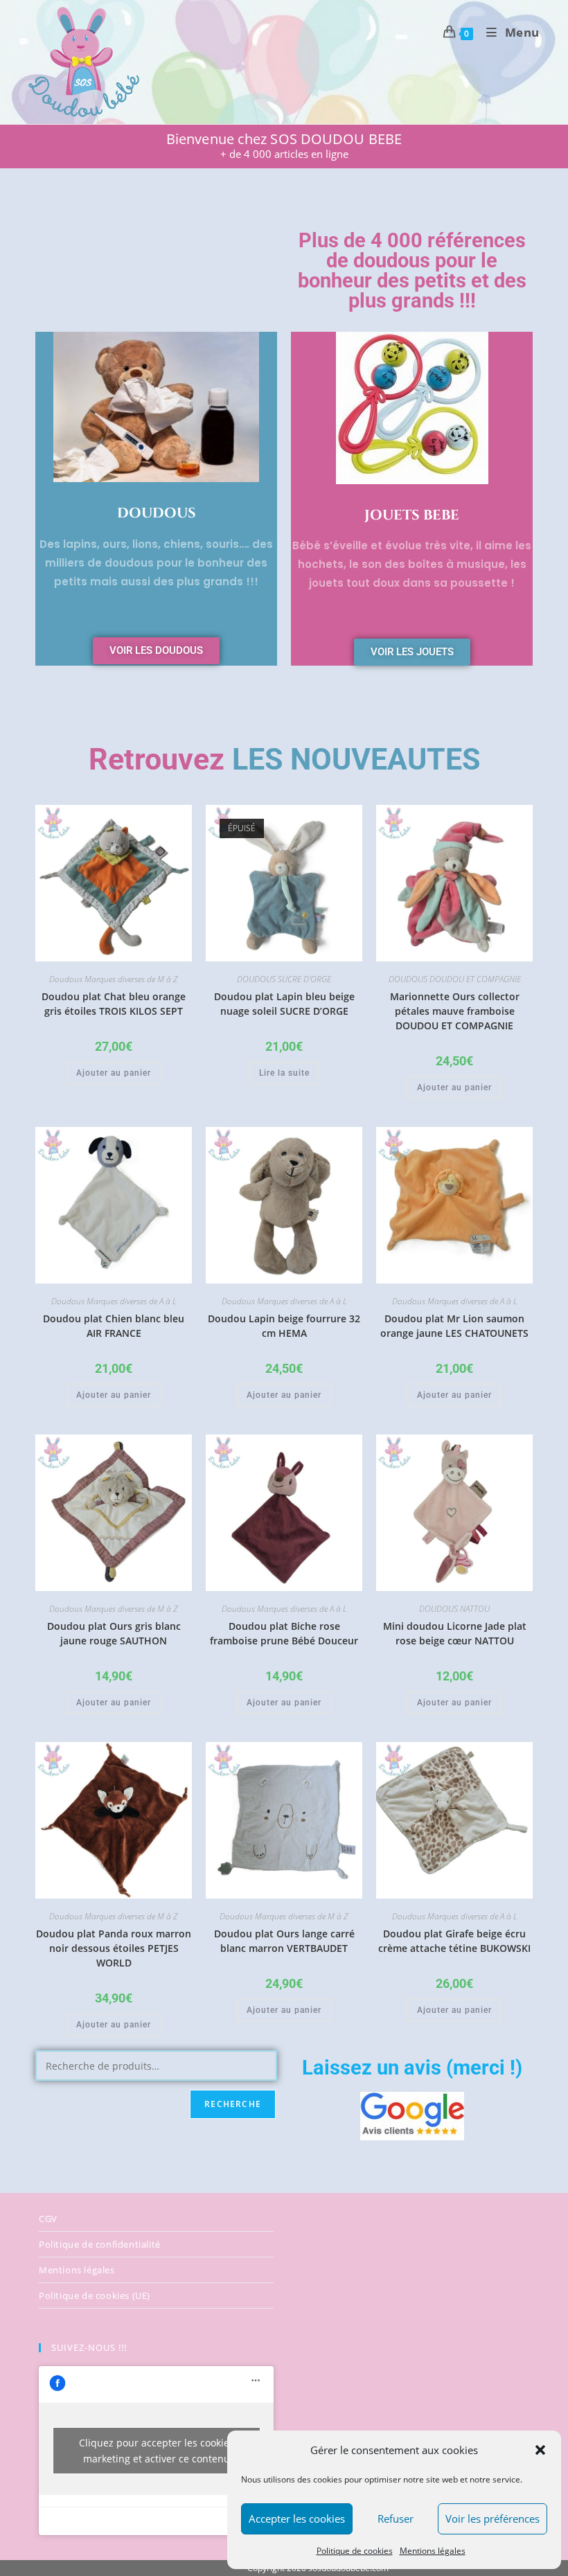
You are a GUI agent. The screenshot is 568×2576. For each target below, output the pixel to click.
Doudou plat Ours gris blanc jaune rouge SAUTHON (114, 1633)
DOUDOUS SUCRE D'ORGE (284, 979)
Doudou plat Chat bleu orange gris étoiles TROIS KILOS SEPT (114, 1004)
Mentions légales (433, 2551)
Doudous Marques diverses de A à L (114, 1301)
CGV (48, 2219)
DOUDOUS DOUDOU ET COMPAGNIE (455, 979)
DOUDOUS (157, 513)
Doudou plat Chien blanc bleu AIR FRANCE (114, 1326)
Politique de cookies (355, 2551)
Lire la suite (284, 1073)
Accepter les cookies (297, 2519)
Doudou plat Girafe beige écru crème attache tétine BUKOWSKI (454, 1941)
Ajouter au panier (114, 1073)
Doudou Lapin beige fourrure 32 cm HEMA (284, 1326)
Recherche (233, 2104)
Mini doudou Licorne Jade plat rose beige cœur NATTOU (455, 1633)
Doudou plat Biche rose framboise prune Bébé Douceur (284, 1633)
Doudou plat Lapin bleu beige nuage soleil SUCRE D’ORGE (284, 1004)
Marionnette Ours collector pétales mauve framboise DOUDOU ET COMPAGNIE (455, 1011)
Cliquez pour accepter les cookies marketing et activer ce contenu (157, 2451)
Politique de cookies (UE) (95, 2295)
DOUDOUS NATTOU (454, 1609)
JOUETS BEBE (412, 515)
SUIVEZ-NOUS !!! (89, 2347)
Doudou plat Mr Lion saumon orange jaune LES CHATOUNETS (454, 1326)
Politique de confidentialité (100, 2244)
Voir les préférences (492, 2519)
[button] (540, 2450)
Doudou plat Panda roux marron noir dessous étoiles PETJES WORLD (114, 1948)
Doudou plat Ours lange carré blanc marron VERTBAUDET (284, 1941)
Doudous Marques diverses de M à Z (114, 979)
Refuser (396, 2519)
